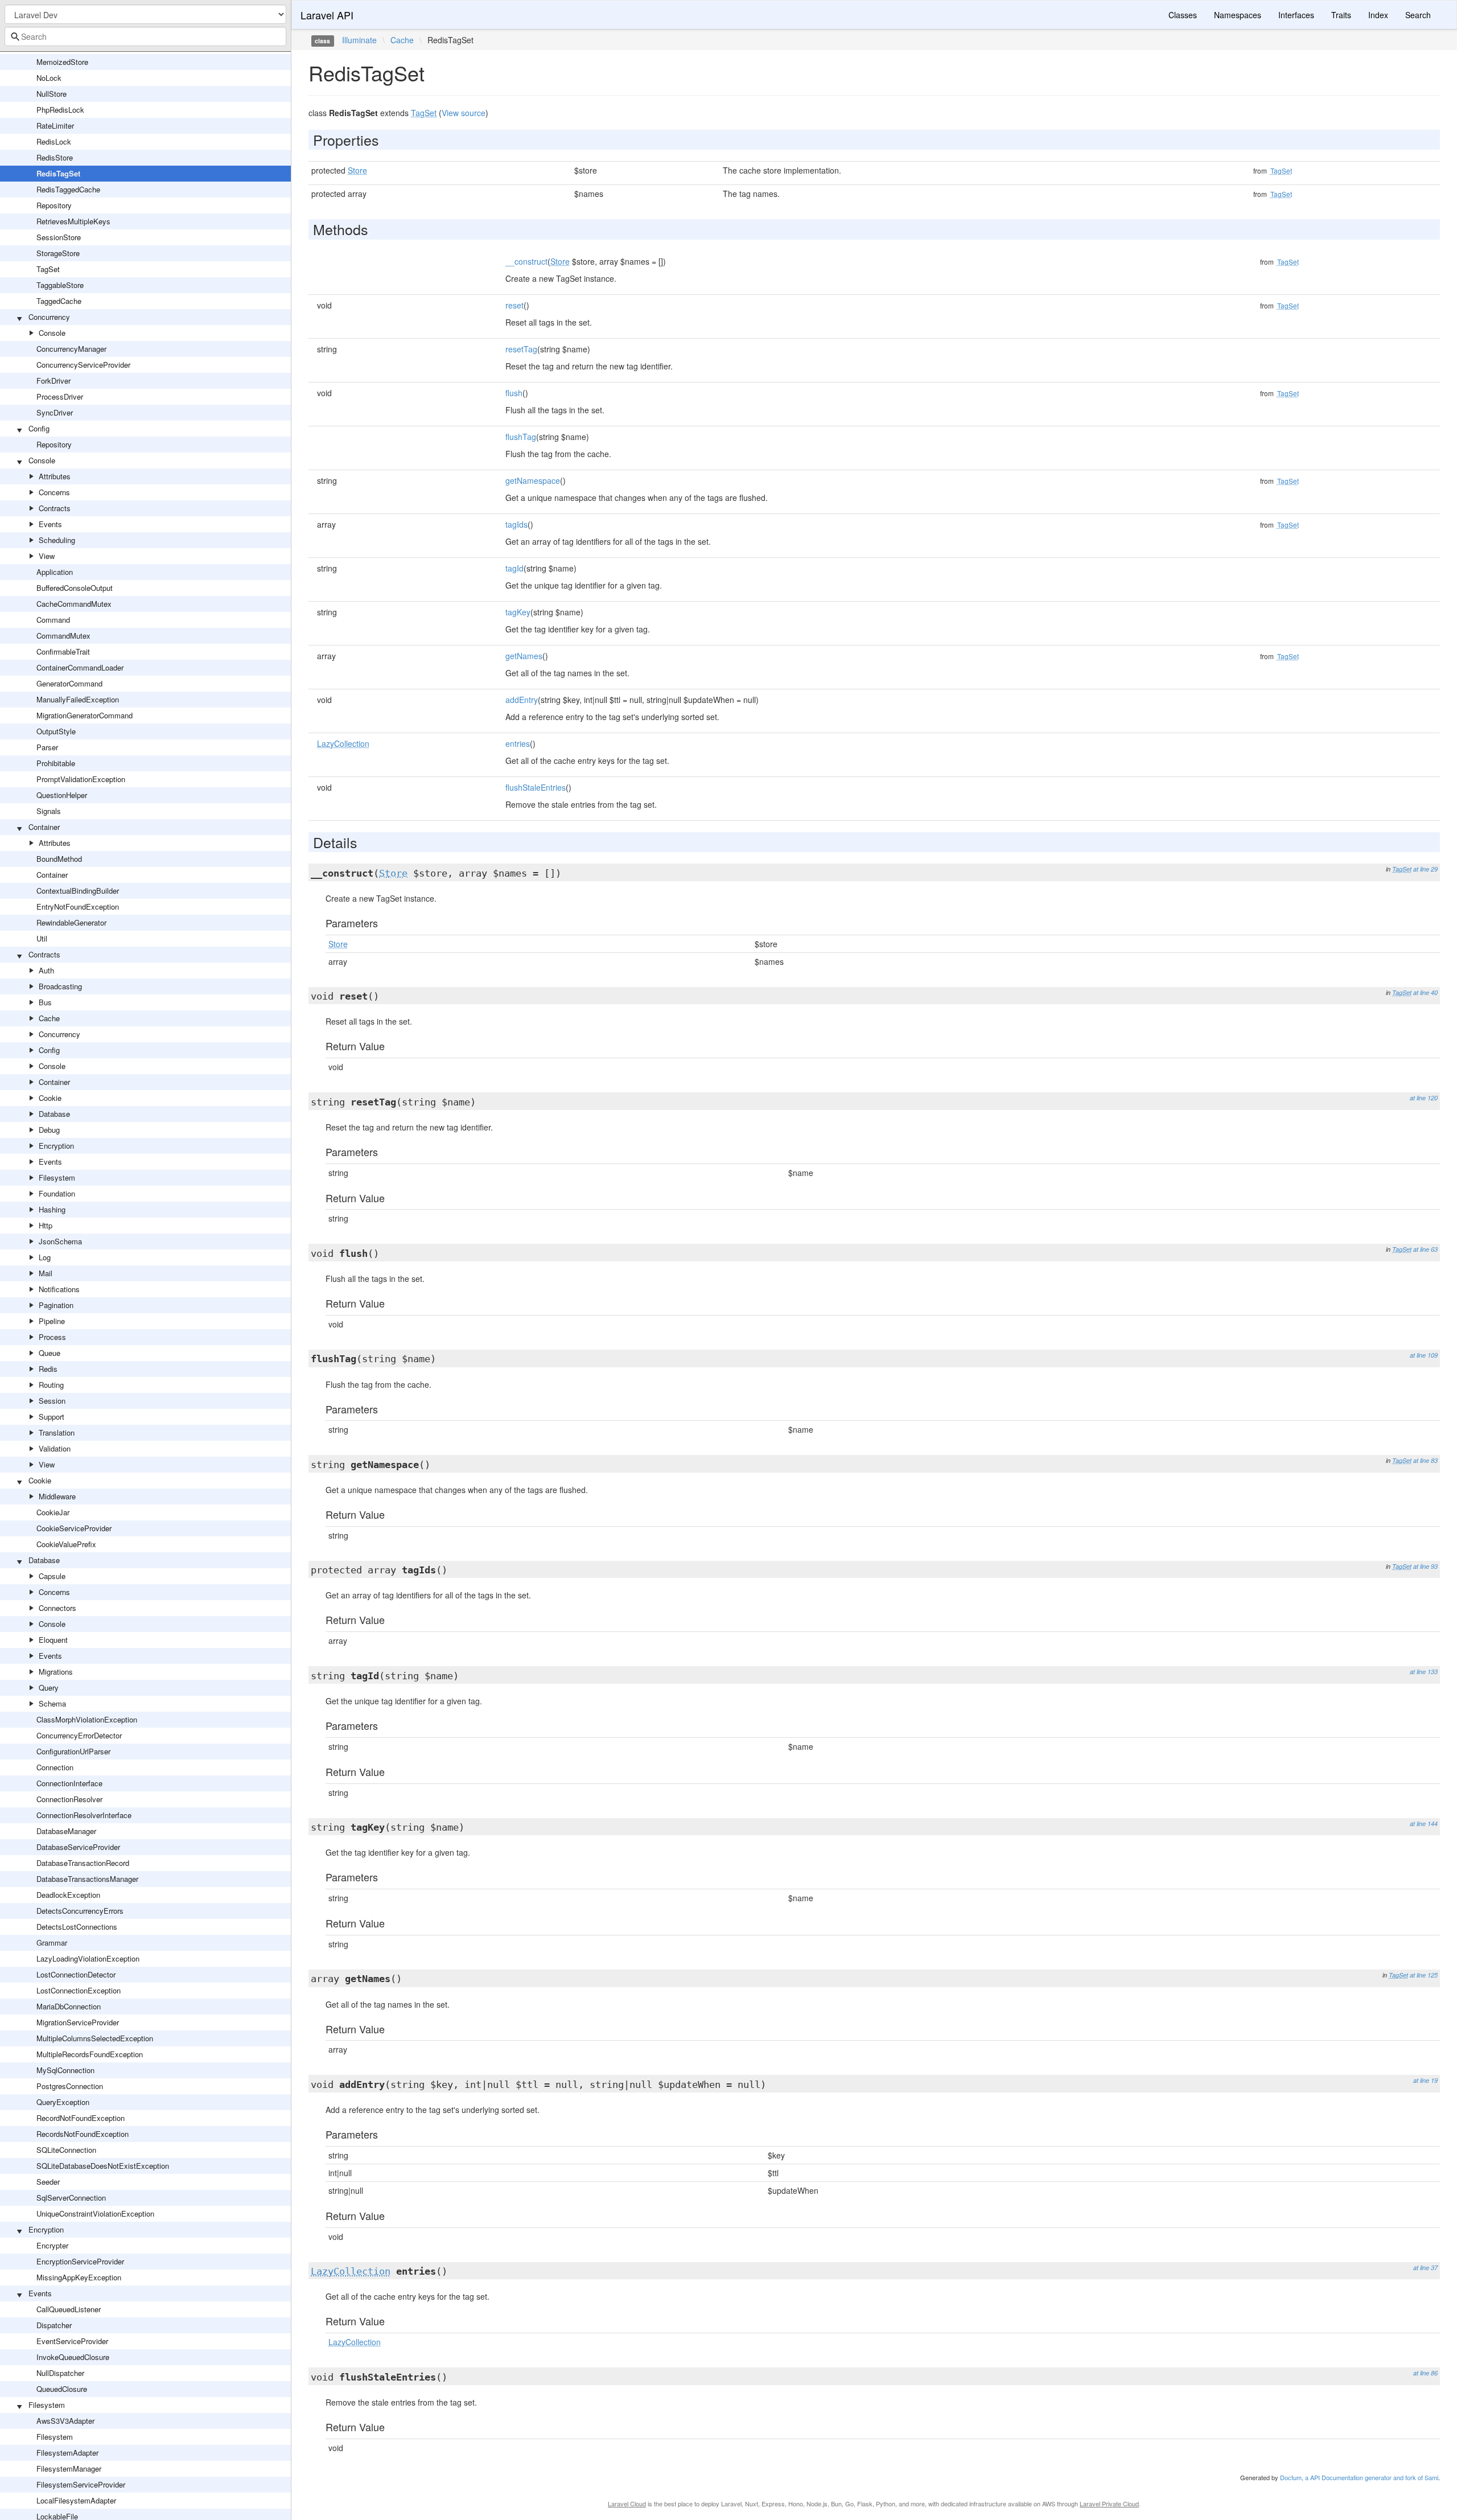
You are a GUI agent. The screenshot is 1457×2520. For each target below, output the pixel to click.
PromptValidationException (81, 779)
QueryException (63, 2102)
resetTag (521, 349)
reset (515, 305)
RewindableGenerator (71, 922)
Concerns (54, 492)
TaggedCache (59, 301)
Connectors (57, 1608)
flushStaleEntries (536, 787)
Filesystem (57, 1177)
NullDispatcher (60, 2373)
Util (42, 938)
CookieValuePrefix (66, 1544)
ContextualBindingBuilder (78, 891)
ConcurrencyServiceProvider (83, 365)
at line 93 (1425, 1566)
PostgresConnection (70, 2086)
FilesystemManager (69, 2468)
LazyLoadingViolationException (88, 1958)
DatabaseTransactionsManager (87, 1879)
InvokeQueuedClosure (73, 2357)
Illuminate (359, 40)
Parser (47, 747)
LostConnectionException (79, 1990)
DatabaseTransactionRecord (83, 1863)
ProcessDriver (60, 396)
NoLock (49, 78)
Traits (1341, 15)
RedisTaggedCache (68, 189)
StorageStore (58, 253)
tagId (515, 568)
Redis (48, 1369)
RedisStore (55, 157)
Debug (49, 1130)
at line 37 (1425, 2268)
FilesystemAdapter (67, 2453)
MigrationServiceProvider (78, 2022)
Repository (54, 205)
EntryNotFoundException (78, 907)
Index (1378, 15)
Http (46, 1225)
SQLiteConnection (66, 2150)
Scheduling (57, 540)
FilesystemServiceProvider (81, 2484)
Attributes (55, 476)
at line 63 (1425, 1249)
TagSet (48, 269)
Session (52, 1401)
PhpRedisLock (60, 110)
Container (44, 827)
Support (52, 1417)
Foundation (57, 1193)
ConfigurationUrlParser (73, 1751)
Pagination (56, 1305)
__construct (526, 261)
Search (1418, 15)
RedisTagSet (58, 173)
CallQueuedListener (69, 2309)
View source (464, 113)
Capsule (52, 1576)
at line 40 (1425, 992)
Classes (1183, 15)
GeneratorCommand (69, 683)
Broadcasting (60, 986)
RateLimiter (55, 126)
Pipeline (52, 1321)
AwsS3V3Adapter (65, 2421)
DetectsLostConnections (77, 1927)
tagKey (518, 612)
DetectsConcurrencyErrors (80, 1911)
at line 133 (1424, 1672)
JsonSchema (60, 1241)
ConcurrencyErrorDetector (79, 1735)
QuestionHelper (62, 795)
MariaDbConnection (69, 2006)
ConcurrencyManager (71, 349)
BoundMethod (59, 859)
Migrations (56, 1672)
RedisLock (54, 141)
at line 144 (1424, 1824)
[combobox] (145, 36)
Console (52, 333)
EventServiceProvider (72, 2341)
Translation (57, 1432)
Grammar (52, 1943)
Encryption (56, 1146)
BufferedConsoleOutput (75, 588)
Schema (52, 1703)
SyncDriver (55, 412)
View (47, 556)
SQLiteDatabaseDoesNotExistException (103, 2166)
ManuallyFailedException (78, 699)
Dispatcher (54, 2325)
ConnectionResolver (69, 1799)
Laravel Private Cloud (1109, 2503)
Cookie (50, 1098)
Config (39, 428)
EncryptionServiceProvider (80, 2261)
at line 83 (1425, 1460)
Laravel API (327, 15)
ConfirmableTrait (63, 651)
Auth (46, 970)
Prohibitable (56, 763)
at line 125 (1424, 1975)
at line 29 (1425, 869)
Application (55, 572)
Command (53, 620)
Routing (51, 1385)
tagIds (516, 524)
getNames (524, 656)
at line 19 (1425, 2080)
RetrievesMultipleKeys (73, 221)
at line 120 (1424, 1098)
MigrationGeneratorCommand (85, 715)
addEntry (522, 700)
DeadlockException (68, 1895)
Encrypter (52, 2245)
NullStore (52, 94)
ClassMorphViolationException (87, 1719)
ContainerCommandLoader (80, 667)
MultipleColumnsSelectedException (95, 2038)
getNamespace (533, 480)
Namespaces (1238, 15)
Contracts (55, 508)
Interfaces (1296, 15)
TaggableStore (60, 285)
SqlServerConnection (71, 2198)
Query (49, 1687)
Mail (46, 1273)
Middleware (57, 1496)
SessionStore (59, 237)
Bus (45, 1002)
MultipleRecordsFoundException (90, 2054)
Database (54, 1114)
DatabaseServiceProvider (78, 1847)
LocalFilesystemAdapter (76, 2500)
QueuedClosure (62, 2389)
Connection (55, 1767)
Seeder (48, 2182)
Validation (55, 1448)
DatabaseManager (66, 1831)
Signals (49, 811)
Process (52, 1337)
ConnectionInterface (69, 1783)
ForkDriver (53, 381)
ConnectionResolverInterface (84, 1815)
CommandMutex (63, 636)
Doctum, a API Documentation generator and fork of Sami (1359, 2477)
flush (514, 393)
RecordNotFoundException (81, 2118)
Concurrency (49, 317)
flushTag (521, 437)
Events (50, 524)
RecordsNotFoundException (83, 2134)
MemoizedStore (62, 62)
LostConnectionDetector (76, 1974)
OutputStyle (56, 731)
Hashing (52, 1209)
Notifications (59, 1289)
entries (518, 743)
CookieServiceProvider (74, 1528)
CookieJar (53, 1512)
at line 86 (1425, 2373)
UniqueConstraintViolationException (95, 2213)
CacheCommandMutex (74, 604)
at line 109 (1424, 1355)
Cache (49, 1018)
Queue (50, 1353)
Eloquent (53, 1640)
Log (45, 1257)
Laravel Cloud (627, 2503)
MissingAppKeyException (79, 2277)
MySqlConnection (65, 2070)
